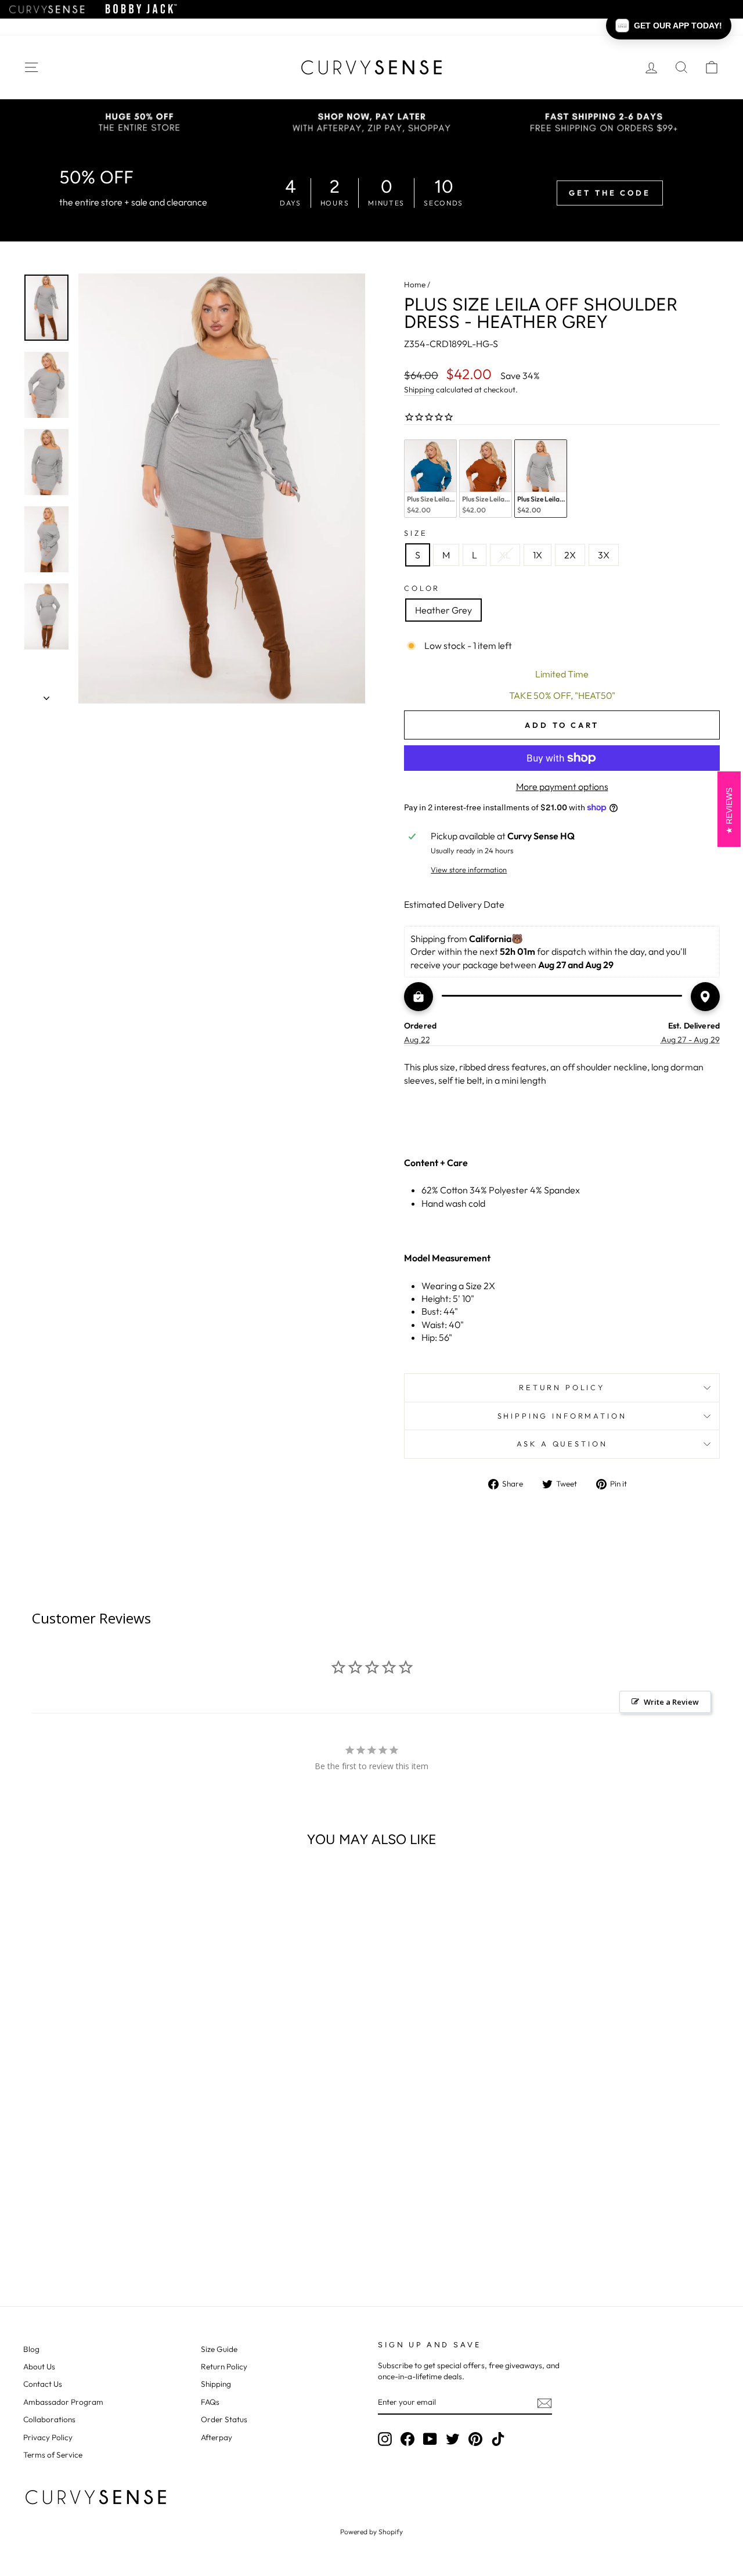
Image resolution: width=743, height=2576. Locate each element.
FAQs (210, 2402)
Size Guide (219, 2349)
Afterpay (217, 2437)
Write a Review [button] (671, 1702)
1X (538, 555)
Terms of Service (53, 2455)
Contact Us (43, 2384)
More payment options (562, 786)
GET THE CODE (610, 193)
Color (422, 588)
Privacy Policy (48, 2437)
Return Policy (224, 2366)
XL (505, 555)
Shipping (419, 389)
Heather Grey (443, 610)
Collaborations (49, 2419)
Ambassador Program (63, 2402)
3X (604, 555)
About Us (39, 2366)
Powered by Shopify (371, 2532)
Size (416, 533)
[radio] (430, 479)
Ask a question (562, 1444)
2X (570, 555)
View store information (469, 870)
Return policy (562, 1387)
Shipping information (562, 1416)
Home (415, 284)
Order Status (224, 2419)
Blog (31, 2349)
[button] (669, 26)
